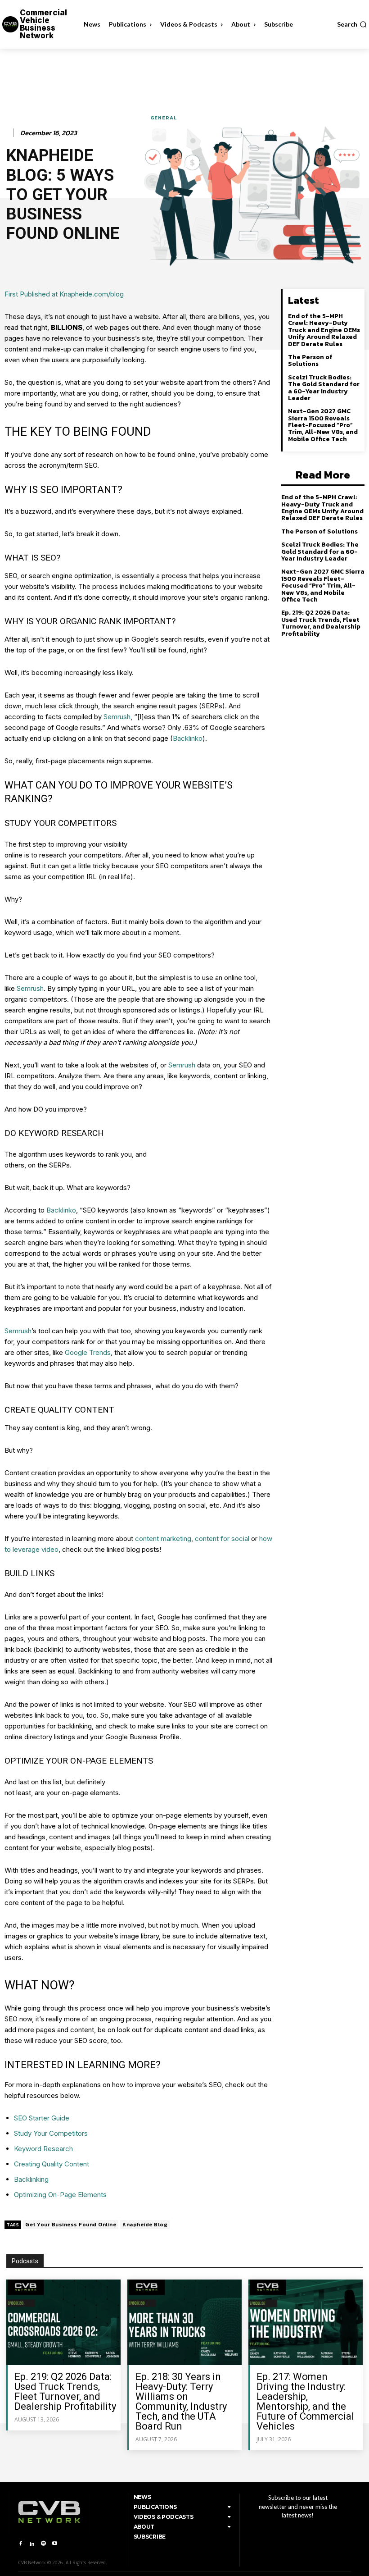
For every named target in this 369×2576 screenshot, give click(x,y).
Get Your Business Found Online (71, 2225)
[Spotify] (43, 2544)
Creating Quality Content (52, 2164)
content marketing (163, 1539)
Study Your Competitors (51, 2133)
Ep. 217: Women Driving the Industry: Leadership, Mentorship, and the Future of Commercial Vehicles (305, 2401)
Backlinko (188, 738)
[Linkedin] (32, 2544)
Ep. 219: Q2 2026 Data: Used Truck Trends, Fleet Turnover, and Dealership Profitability (321, 623)
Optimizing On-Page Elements (60, 2195)
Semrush (117, 717)
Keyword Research (43, 2149)
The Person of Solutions (310, 360)
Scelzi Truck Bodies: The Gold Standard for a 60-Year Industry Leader (324, 388)
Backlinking (31, 2179)
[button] (352, 24)
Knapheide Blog (145, 2225)
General (164, 118)
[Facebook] (20, 2544)
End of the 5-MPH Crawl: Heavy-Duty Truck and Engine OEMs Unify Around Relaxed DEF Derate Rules (324, 330)
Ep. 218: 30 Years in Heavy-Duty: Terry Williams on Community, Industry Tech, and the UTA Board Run (181, 2401)
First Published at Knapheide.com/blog (64, 294)
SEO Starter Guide (42, 2118)
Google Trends (88, 1352)
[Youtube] (55, 2544)
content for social (222, 1539)
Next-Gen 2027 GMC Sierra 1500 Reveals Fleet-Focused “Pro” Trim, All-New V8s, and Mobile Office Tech (323, 425)
